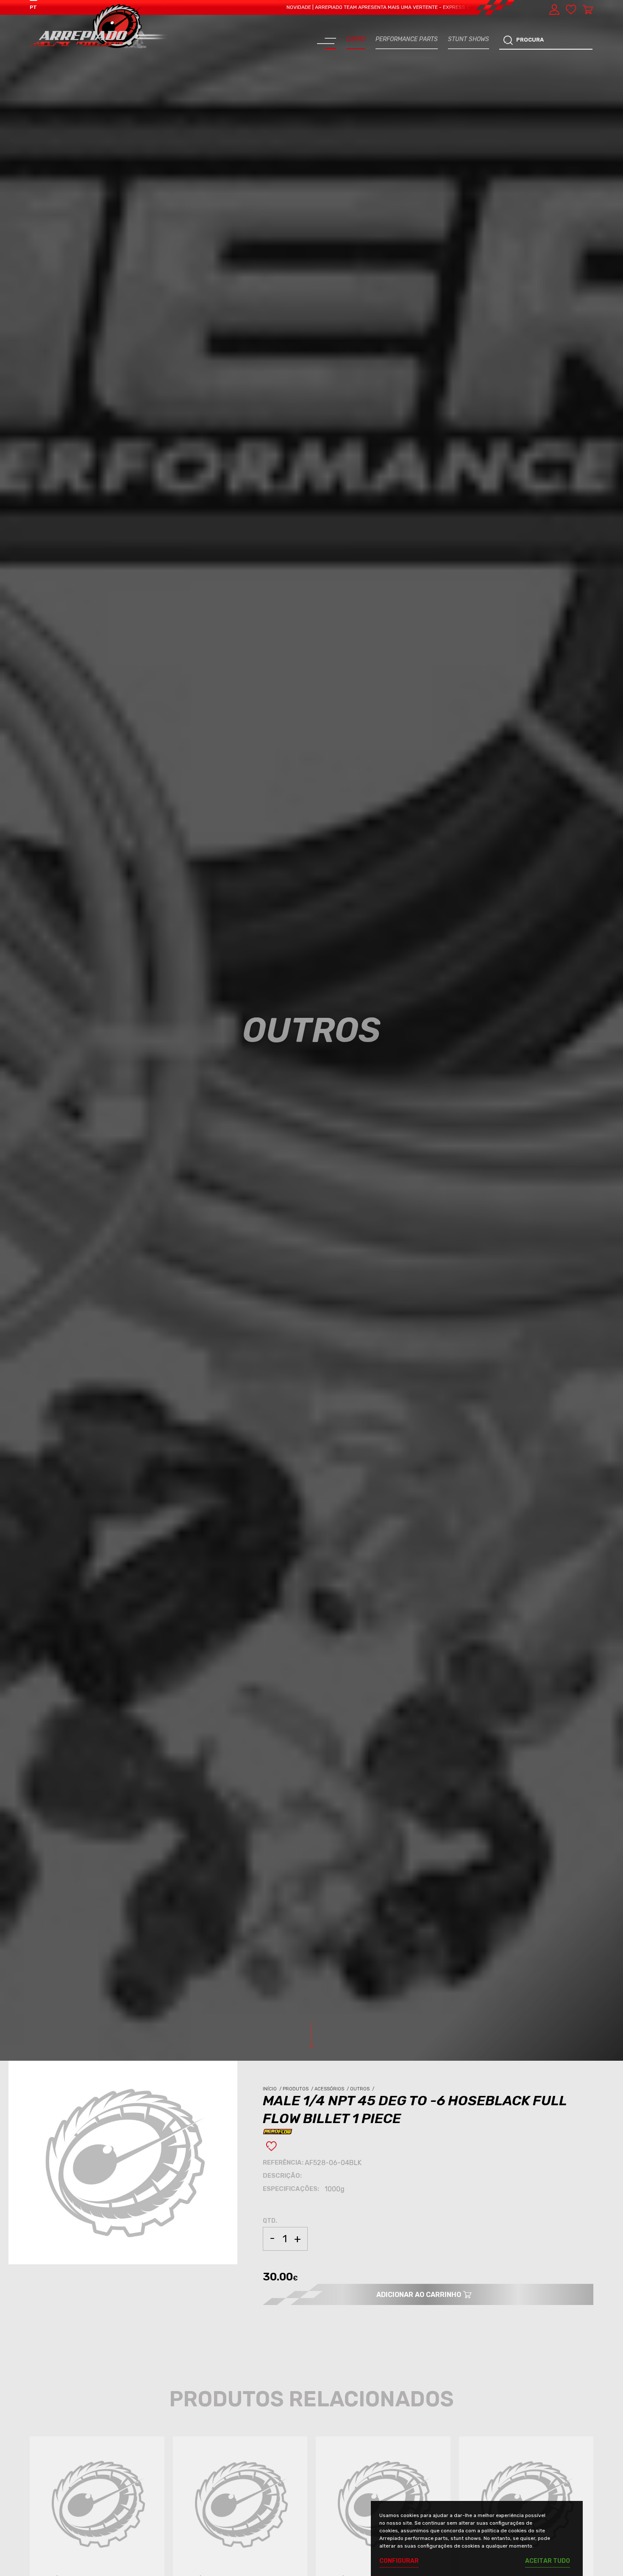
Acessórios (332, 2089)
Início (273, 2089)
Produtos (299, 2089)
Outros (363, 2089)
